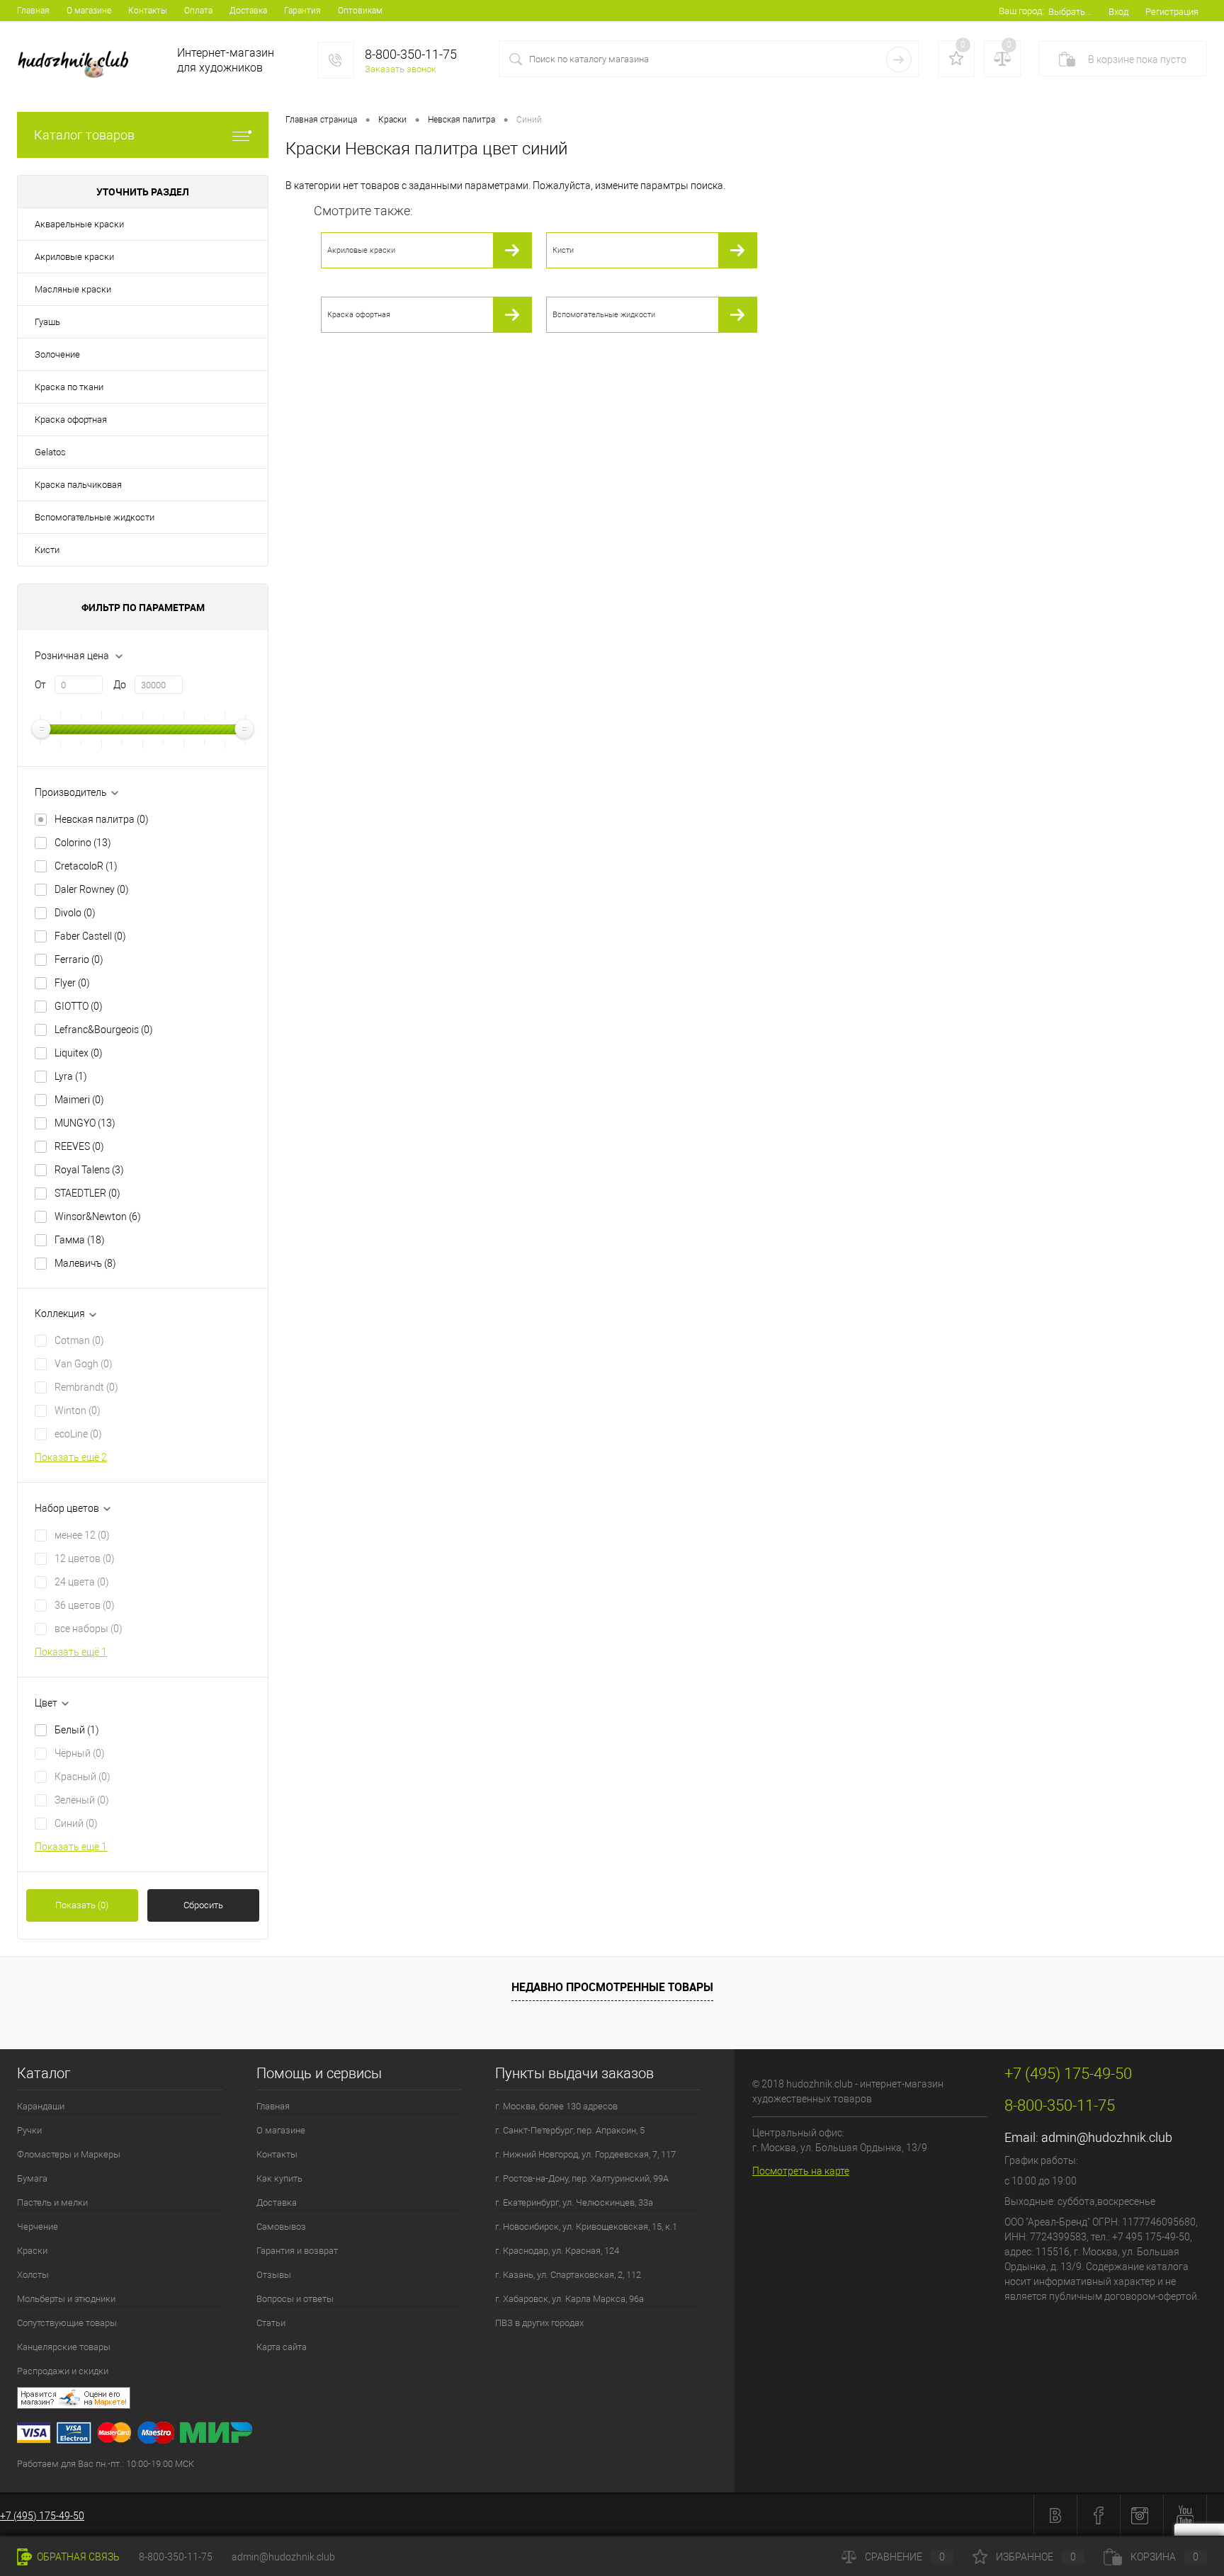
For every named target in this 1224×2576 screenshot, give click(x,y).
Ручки (29, 2130)
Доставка (248, 11)
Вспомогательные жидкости (95, 517)
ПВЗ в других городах (539, 2323)
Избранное (1036, 2557)
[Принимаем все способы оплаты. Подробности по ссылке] (376, 2435)
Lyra (71, 1076)
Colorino (83, 843)
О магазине (89, 11)
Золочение (57, 354)
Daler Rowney (92, 889)
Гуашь (47, 322)
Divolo (75, 913)
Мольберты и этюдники (66, 2299)
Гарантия (302, 11)
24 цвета (82, 1582)
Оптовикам (360, 11)
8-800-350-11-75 (176, 2557)
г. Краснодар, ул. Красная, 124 (557, 2251)
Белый (77, 1730)
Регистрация (1172, 12)
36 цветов (85, 1605)
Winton (78, 1410)
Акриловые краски (74, 257)
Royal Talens (89, 1170)
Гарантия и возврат (297, 2251)
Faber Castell (90, 936)
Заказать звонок (401, 69)
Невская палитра (102, 819)
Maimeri (79, 1100)
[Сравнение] (1002, 59)
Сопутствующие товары (67, 2323)
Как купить (279, 2178)
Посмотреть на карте (801, 2171)
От (40, 685)
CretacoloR (86, 866)
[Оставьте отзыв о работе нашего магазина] (376, 2400)
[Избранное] (956, 59)
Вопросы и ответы (295, 2299)
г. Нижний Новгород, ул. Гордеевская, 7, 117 (585, 2154)
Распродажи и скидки (63, 2371)
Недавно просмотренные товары (612, 1987)
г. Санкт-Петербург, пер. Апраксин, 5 (570, 2130)
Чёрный (80, 1753)
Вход (1118, 12)
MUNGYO (85, 1123)
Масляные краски (73, 289)
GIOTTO (79, 1006)
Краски (32, 2251)
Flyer (72, 983)
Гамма (80, 1240)
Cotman (79, 1340)
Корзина (1164, 2557)
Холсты (33, 2275)
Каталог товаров (84, 135)
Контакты (148, 11)
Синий (76, 1823)
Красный (83, 1777)
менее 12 (82, 1535)
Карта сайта (282, 2347)
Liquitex (79, 1053)
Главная (33, 11)
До (120, 685)
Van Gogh (84, 1364)
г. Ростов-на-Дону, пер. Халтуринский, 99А (582, 2178)
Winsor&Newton (98, 1216)
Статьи (271, 2323)
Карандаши (41, 2106)
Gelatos (50, 452)
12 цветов (85, 1558)
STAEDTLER (87, 1193)
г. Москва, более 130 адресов (556, 2106)
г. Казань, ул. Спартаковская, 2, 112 (568, 2275)
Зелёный (82, 1800)
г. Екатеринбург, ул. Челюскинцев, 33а (574, 2202)
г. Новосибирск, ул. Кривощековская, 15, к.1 (586, 2227)
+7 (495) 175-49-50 (42, 2516)
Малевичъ (85, 1263)
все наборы (89, 1629)
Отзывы (274, 2275)
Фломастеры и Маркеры (69, 2154)
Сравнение (905, 2557)
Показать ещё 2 (71, 1457)
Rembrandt (86, 1387)
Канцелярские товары (64, 2347)
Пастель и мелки (52, 2202)
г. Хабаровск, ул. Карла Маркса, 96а (569, 2299)
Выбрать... (1070, 12)
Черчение (38, 2227)
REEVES (79, 1146)
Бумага (32, 2178)
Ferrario (79, 959)
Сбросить (203, 1905)
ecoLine (78, 1434)
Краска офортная (71, 420)
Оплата (198, 11)
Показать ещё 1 (71, 1652)
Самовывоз (281, 2227)
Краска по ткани (69, 387)
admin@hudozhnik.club (1107, 2137)
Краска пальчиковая (78, 485)
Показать (82, 1905)
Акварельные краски (79, 224)
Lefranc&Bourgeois (104, 1030)
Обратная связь (77, 2557)
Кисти (47, 550)
